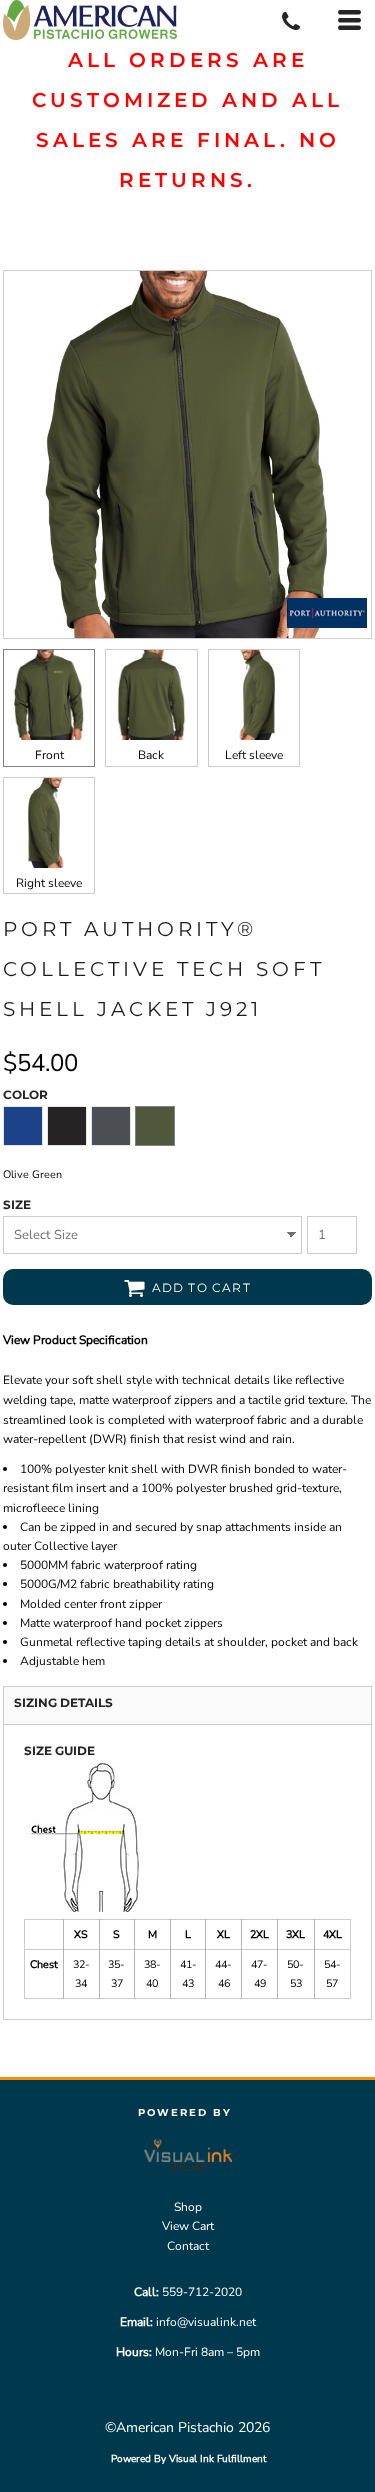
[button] (188, 2154)
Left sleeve (254, 755)
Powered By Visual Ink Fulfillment (189, 2459)
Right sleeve (49, 883)
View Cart (188, 2226)
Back (151, 755)
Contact (188, 2246)
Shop (188, 2207)
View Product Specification (75, 1340)
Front (49, 755)
